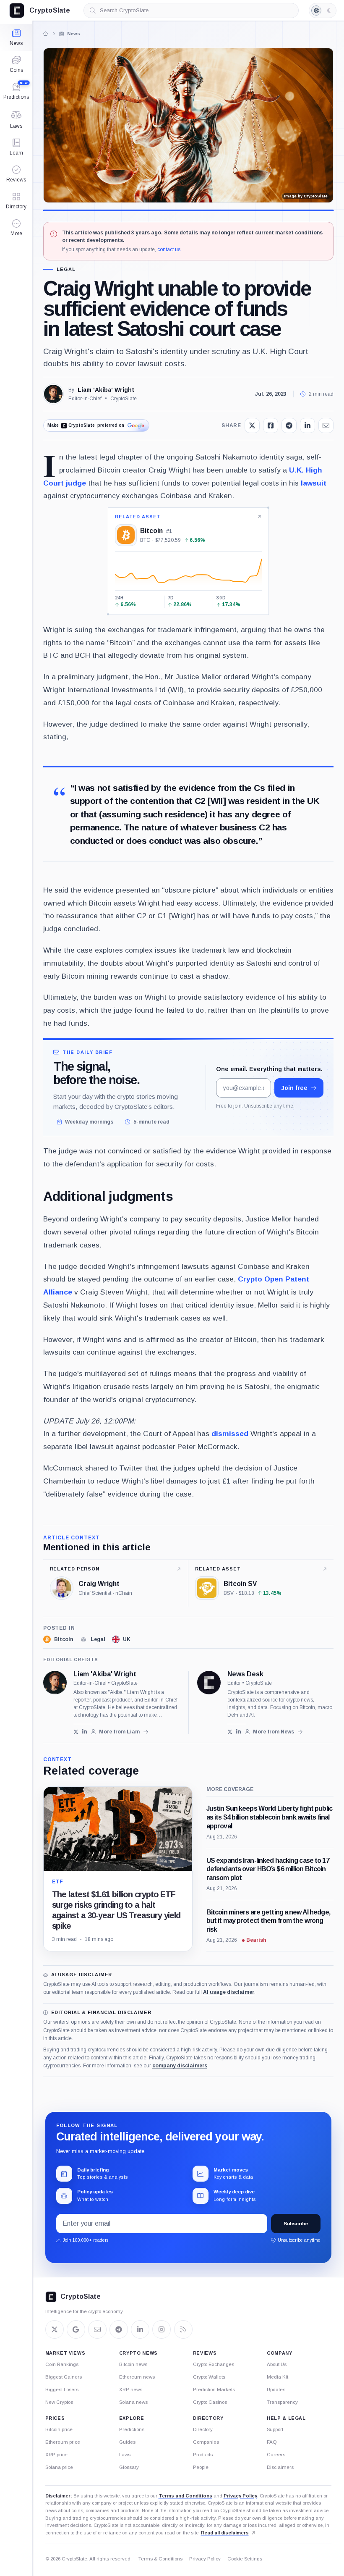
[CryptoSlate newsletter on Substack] (97, 2329)
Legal (66, 269)
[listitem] (58, 1639)
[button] (16, 228)
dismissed (230, 1434)
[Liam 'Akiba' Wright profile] (55, 1683)
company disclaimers (180, 2066)
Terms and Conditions (185, 2496)
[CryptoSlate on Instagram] (162, 2329)
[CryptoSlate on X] (55, 2329)
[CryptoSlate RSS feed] (183, 2329)
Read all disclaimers (225, 2533)
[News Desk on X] (230, 1732)
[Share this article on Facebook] (271, 425)
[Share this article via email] (326, 425)
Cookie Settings (245, 2559)
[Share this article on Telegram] (289, 425)
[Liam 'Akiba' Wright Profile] (53, 394)
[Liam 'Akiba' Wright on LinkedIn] (85, 1732)
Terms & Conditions (160, 2559)
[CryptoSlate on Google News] (76, 2329)
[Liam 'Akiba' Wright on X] (76, 1732)
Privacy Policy (240, 2496)
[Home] (45, 34)
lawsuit (314, 483)
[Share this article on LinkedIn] (308, 425)
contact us (169, 249)
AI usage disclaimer (229, 1992)
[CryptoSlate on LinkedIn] (140, 2329)
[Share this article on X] (252, 425)
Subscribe (296, 2224)
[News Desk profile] (209, 1683)
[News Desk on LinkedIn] (238, 1732)
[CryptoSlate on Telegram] (119, 2329)
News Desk (245, 1674)
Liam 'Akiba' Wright (106, 390)
